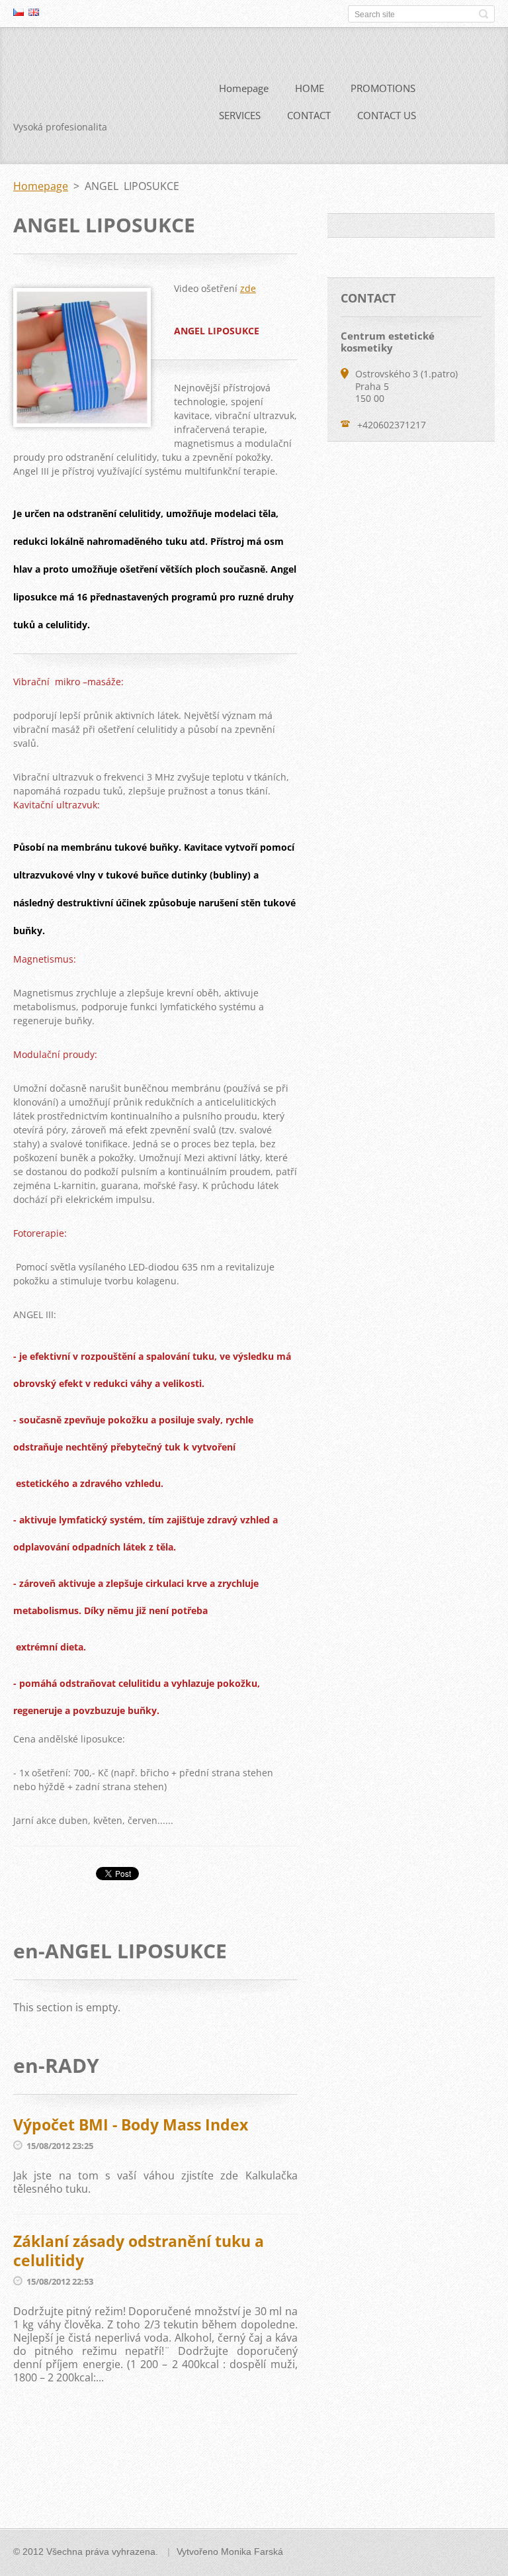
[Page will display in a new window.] (82, 423)
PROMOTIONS (383, 88)
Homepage (244, 88)
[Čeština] (19, 12)
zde (248, 288)
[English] (34, 12)
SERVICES (240, 115)
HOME (310, 88)
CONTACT (309, 115)
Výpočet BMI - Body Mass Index (131, 2124)
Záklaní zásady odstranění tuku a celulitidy (139, 2251)
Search (484, 14)
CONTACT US (387, 115)
